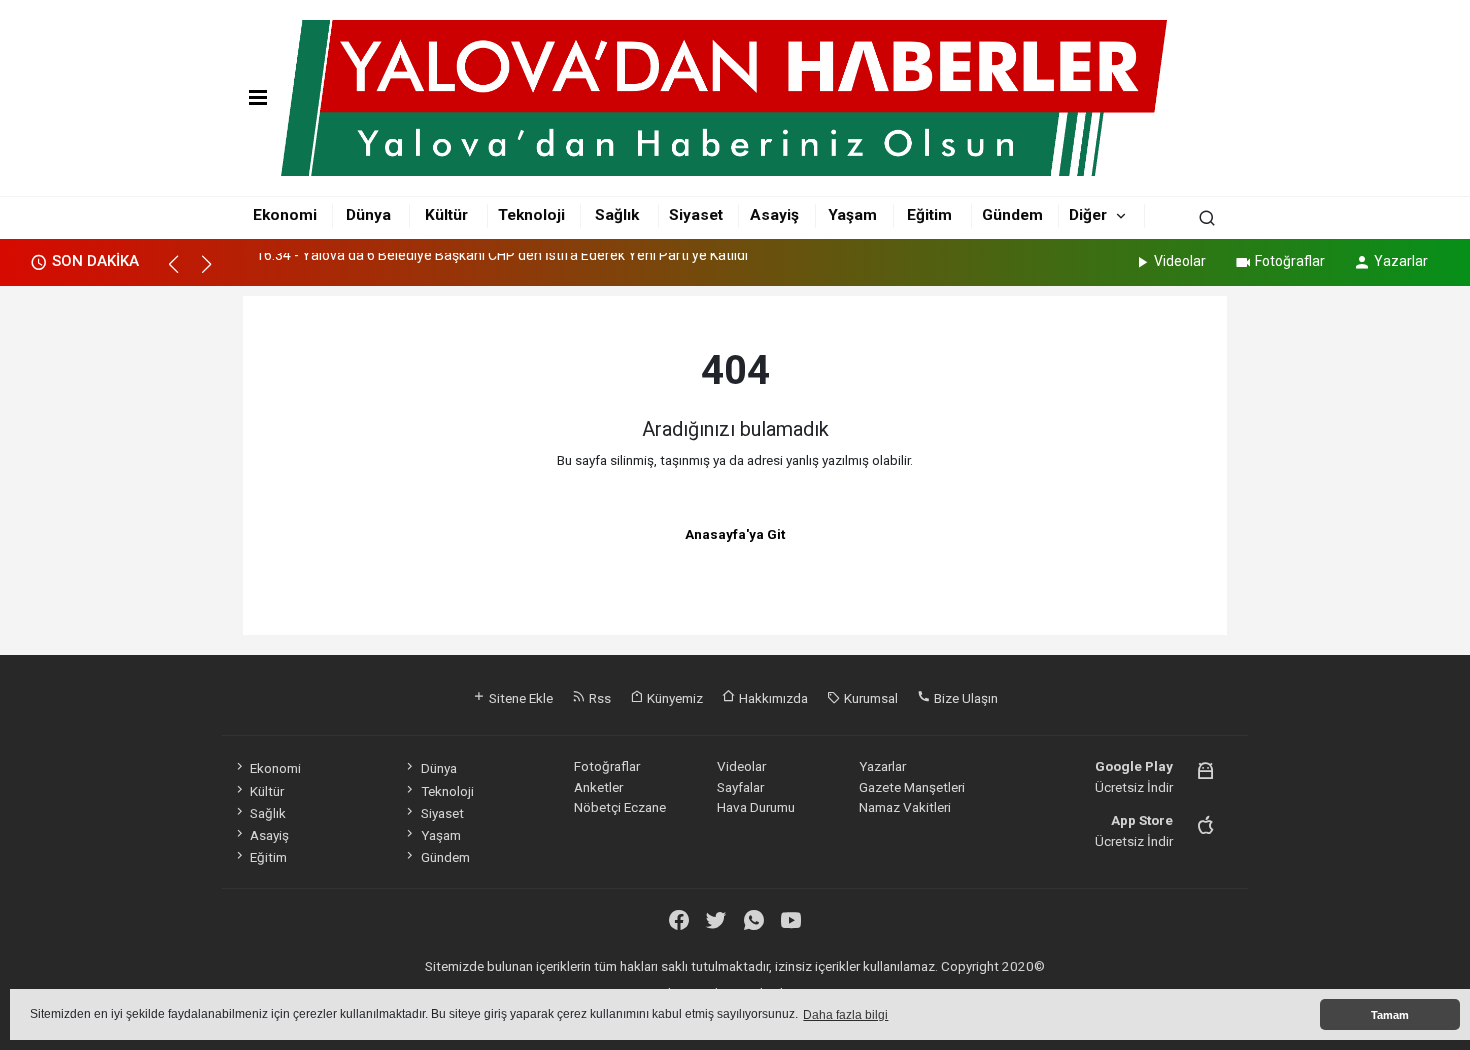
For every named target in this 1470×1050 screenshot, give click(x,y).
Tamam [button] (1390, 1015)
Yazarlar (1401, 261)
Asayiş (774, 215)
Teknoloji (531, 215)
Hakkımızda (772, 698)
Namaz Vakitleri (905, 807)
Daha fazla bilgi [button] (845, 1015)
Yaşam (852, 215)
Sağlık (617, 215)
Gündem (1012, 215)
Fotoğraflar (1290, 261)
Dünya (368, 215)
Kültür (446, 215)
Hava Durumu (756, 807)
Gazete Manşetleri (912, 787)
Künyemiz (673, 698)
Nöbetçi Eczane (620, 807)
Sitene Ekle (519, 698)
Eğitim (929, 215)
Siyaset (696, 215)
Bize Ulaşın (964, 698)
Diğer (1088, 215)
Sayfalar (740, 787)
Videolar (1180, 261)
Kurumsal (869, 698)
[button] (182, 273)
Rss (598, 698)
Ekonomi (285, 215)
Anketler (598, 787)
